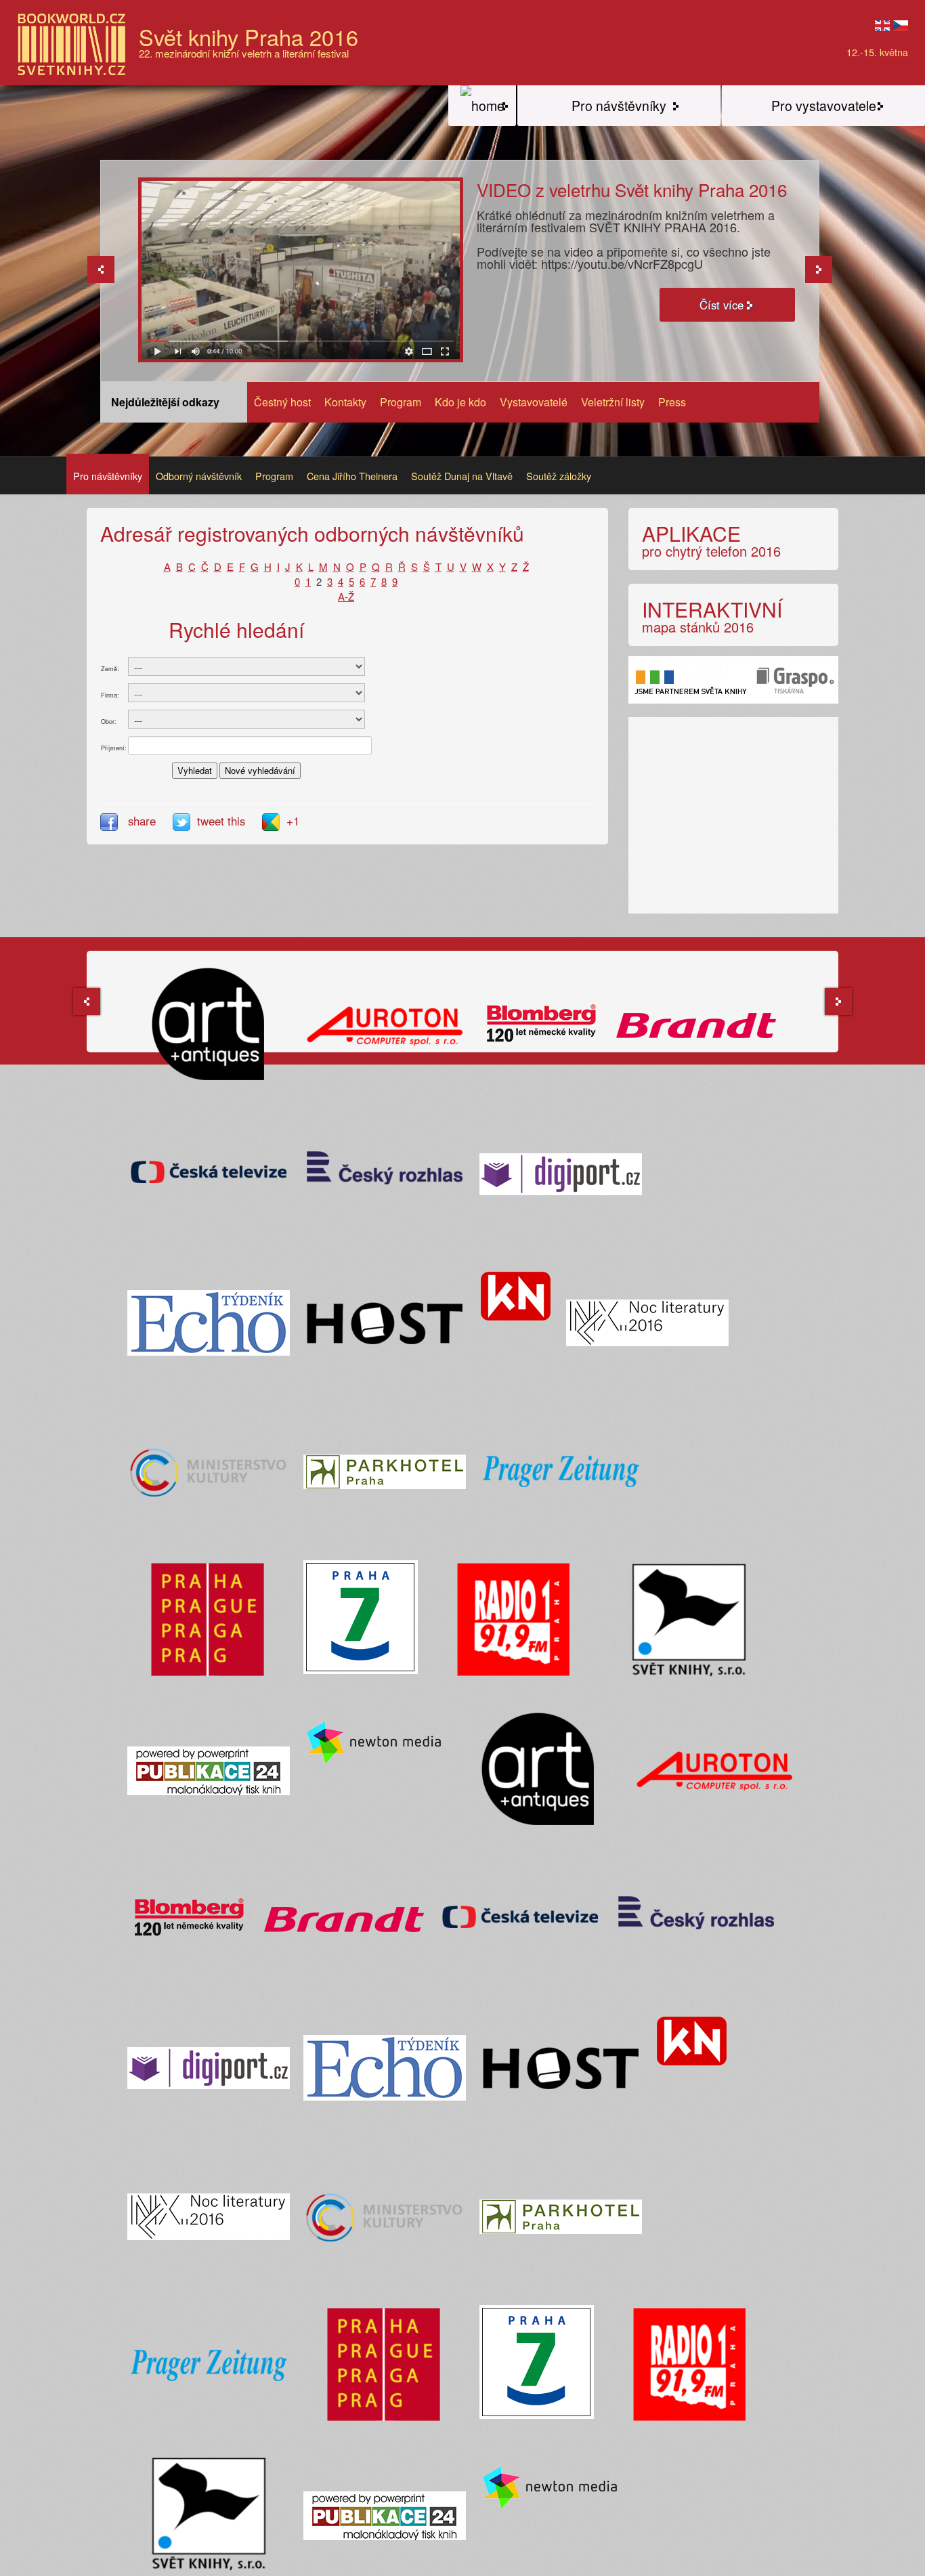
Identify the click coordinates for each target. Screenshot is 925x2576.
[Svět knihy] (482, 106)
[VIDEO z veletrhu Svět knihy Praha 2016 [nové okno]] (301, 269)
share (142, 821)
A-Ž (346, 596)
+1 (293, 821)
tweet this (223, 821)
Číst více (722, 305)
